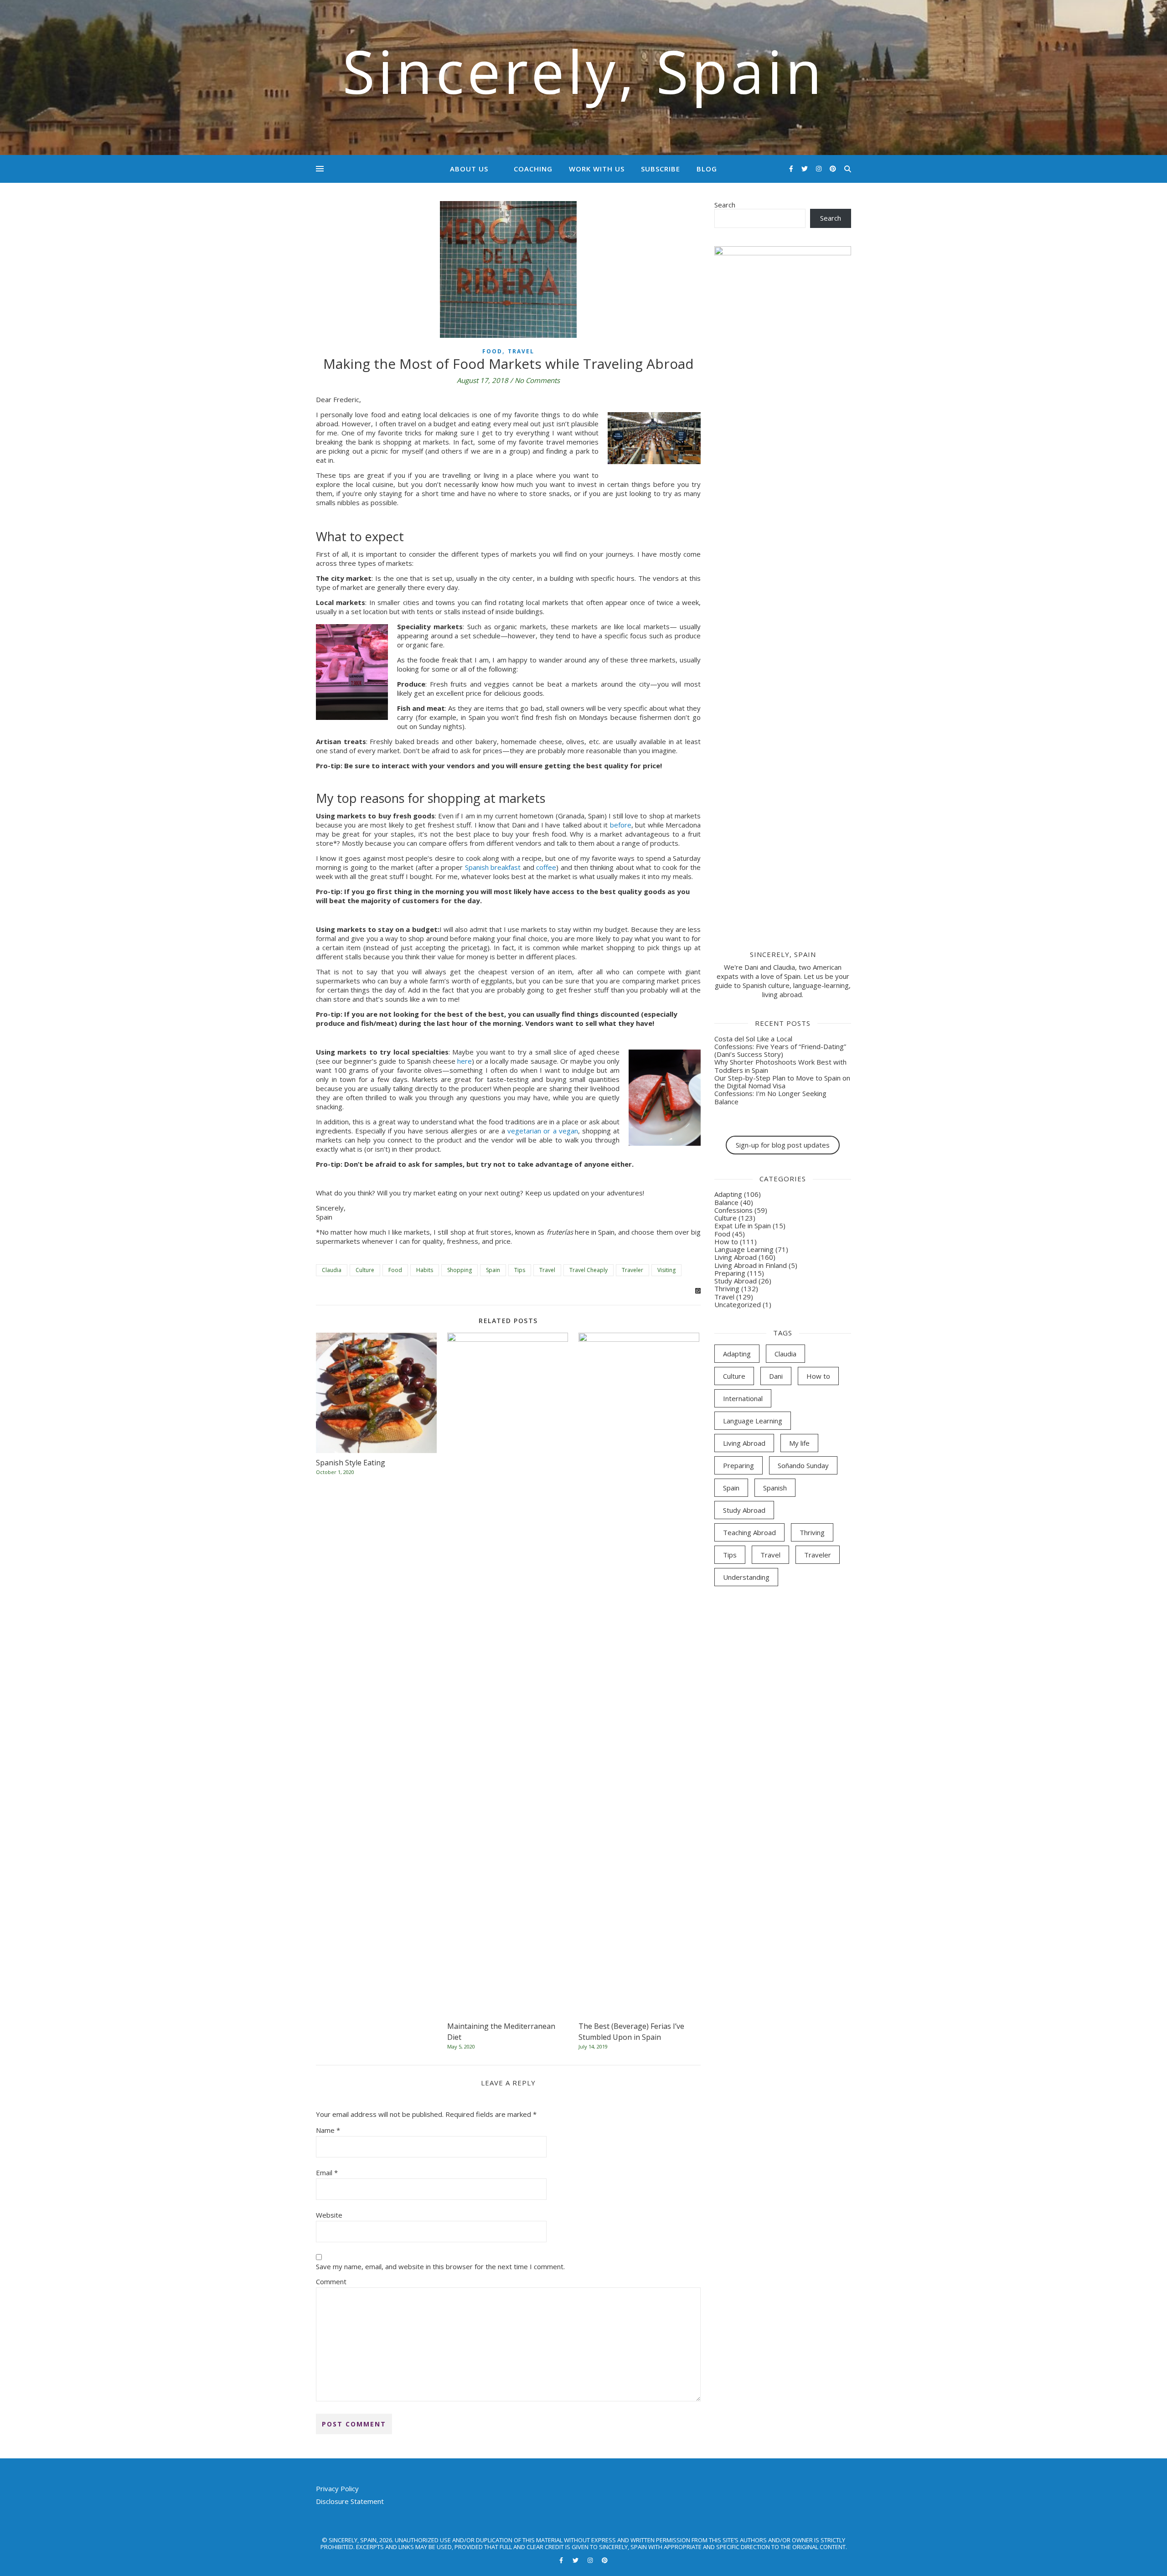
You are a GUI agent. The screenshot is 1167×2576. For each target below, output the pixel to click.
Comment (331, 2281)
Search (725, 205)
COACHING (533, 169)
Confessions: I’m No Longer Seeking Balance (770, 1097)
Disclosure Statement (350, 2501)
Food (492, 351)
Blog (707, 169)
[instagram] (820, 168)
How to (726, 1241)
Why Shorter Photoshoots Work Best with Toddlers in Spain (780, 1066)
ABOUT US (469, 169)
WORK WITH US (597, 169)
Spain (493, 1270)
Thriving (727, 1288)
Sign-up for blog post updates (783, 1145)
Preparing (730, 1273)
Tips (520, 1270)
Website (329, 2215)
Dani (776, 1376)
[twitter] (806, 168)
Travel (521, 351)
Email (327, 2173)
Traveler (633, 1270)
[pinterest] (833, 168)
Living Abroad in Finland (751, 1265)
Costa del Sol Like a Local (753, 1039)
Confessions (733, 1210)
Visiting (666, 1270)
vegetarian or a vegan (542, 1131)
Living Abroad (736, 1257)
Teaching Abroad (749, 1532)
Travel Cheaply (589, 1270)
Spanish (775, 1488)
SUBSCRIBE (661, 169)
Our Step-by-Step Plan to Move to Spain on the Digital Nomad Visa (782, 1082)
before (621, 825)
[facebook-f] (792, 168)
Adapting (728, 1194)
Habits (425, 1270)
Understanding (746, 1577)
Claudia (332, 1270)
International (743, 1398)
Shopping (460, 1270)
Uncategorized (738, 1304)
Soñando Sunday (803, 1465)
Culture (365, 1270)
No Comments (537, 380)
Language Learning (744, 1249)
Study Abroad (736, 1281)
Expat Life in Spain (743, 1226)
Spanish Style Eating (351, 1463)
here (465, 1061)
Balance (726, 1202)
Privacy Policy (337, 2488)
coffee (546, 867)
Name (328, 2130)
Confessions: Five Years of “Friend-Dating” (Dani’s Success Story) (780, 1050)
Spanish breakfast (493, 867)
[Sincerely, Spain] (583, 78)
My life (799, 1443)
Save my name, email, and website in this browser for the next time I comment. (440, 2266)
